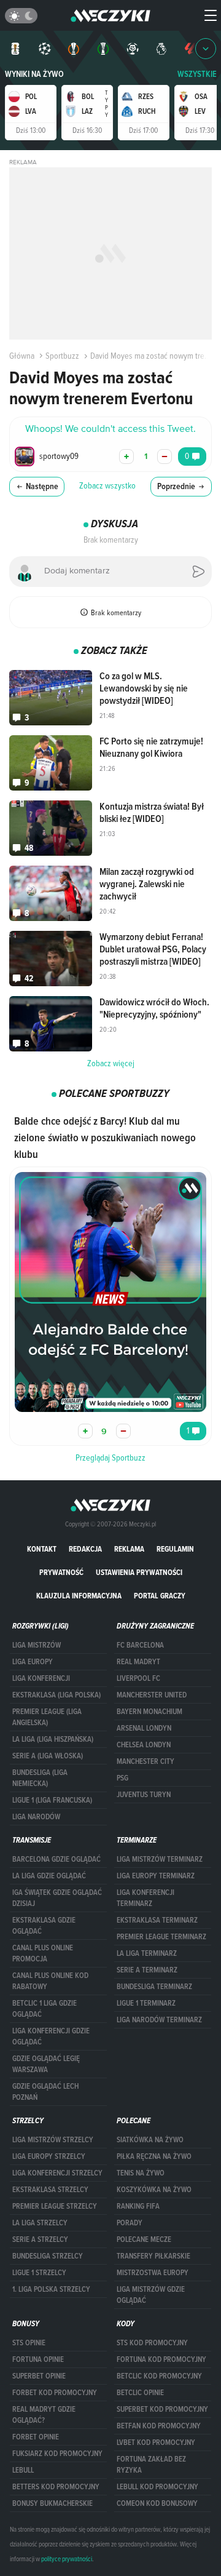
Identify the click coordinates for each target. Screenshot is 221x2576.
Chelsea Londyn (144, 1745)
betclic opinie (140, 2393)
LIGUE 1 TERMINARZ (146, 2003)
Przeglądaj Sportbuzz (110, 1457)
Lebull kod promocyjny (157, 2487)
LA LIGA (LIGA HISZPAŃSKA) (53, 1739)
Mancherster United (152, 1695)
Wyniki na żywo (34, 74)
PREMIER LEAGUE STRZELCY (55, 2206)
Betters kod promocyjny (56, 2487)
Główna (22, 356)
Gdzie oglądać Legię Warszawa (46, 2064)
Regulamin (175, 1549)
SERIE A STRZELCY (40, 2239)
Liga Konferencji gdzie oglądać (51, 2036)
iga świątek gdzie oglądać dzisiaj (57, 1898)
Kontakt (42, 1549)
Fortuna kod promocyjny (161, 2359)
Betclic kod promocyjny (159, 2376)
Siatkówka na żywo (150, 2140)
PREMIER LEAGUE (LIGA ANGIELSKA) (47, 1717)
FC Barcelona (140, 1645)
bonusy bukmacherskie (52, 2503)
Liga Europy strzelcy (49, 2156)
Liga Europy (33, 1662)
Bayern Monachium (149, 1712)
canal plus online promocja (43, 1953)
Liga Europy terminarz (156, 1876)
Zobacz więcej (111, 1063)
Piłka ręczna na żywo (154, 2156)
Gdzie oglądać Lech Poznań (45, 2092)
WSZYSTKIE (197, 74)
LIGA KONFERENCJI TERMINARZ (145, 1898)
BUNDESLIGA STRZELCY (48, 2256)
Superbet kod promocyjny (162, 2409)
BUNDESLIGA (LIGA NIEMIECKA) (40, 1778)
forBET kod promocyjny (55, 2393)
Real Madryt (138, 1662)
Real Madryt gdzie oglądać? (44, 2415)
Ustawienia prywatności (139, 1572)
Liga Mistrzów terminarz (160, 1859)
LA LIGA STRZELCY (40, 2223)
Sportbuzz (62, 356)
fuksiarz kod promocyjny (57, 2454)
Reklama (129, 1549)
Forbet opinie (36, 2437)
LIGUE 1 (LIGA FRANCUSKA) (52, 1800)
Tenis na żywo (141, 2173)
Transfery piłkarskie (153, 2256)
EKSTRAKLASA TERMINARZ (157, 1920)
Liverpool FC (138, 1678)
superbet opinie (39, 2376)
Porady (130, 2223)
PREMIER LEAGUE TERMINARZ (161, 1937)
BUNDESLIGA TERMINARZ (154, 1987)
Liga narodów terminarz (159, 2020)
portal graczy (160, 1596)
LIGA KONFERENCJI (41, 1678)
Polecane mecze (144, 2239)
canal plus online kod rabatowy (50, 1981)
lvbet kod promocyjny (156, 2442)
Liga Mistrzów (37, 1645)
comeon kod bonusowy (157, 2503)
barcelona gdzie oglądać (56, 1859)
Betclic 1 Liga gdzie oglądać (45, 2009)
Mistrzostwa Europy (153, 2273)
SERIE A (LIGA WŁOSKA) (48, 1756)
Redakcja (85, 1549)
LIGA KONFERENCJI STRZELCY (57, 2173)
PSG (122, 1778)
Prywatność (61, 1572)
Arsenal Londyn (144, 1728)
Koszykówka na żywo (154, 2190)
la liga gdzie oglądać (49, 1876)
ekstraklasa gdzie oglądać (44, 1926)
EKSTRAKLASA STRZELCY (50, 2190)
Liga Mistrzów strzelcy (53, 2140)
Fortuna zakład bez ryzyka (151, 2465)
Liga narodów (36, 1817)
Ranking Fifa (138, 2206)
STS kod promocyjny (152, 2343)
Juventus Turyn (144, 1795)
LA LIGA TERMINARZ (147, 1953)
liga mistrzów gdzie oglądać (151, 2295)
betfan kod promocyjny (159, 2426)
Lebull (23, 2470)
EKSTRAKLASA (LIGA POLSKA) (56, 1695)
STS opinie (29, 2343)
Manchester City (145, 1761)
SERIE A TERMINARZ (147, 1970)
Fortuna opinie (38, 2359)
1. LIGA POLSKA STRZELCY (51, 2289)
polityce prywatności (67, 2559)
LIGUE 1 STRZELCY (39, 2273)
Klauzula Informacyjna (79, 1596)
